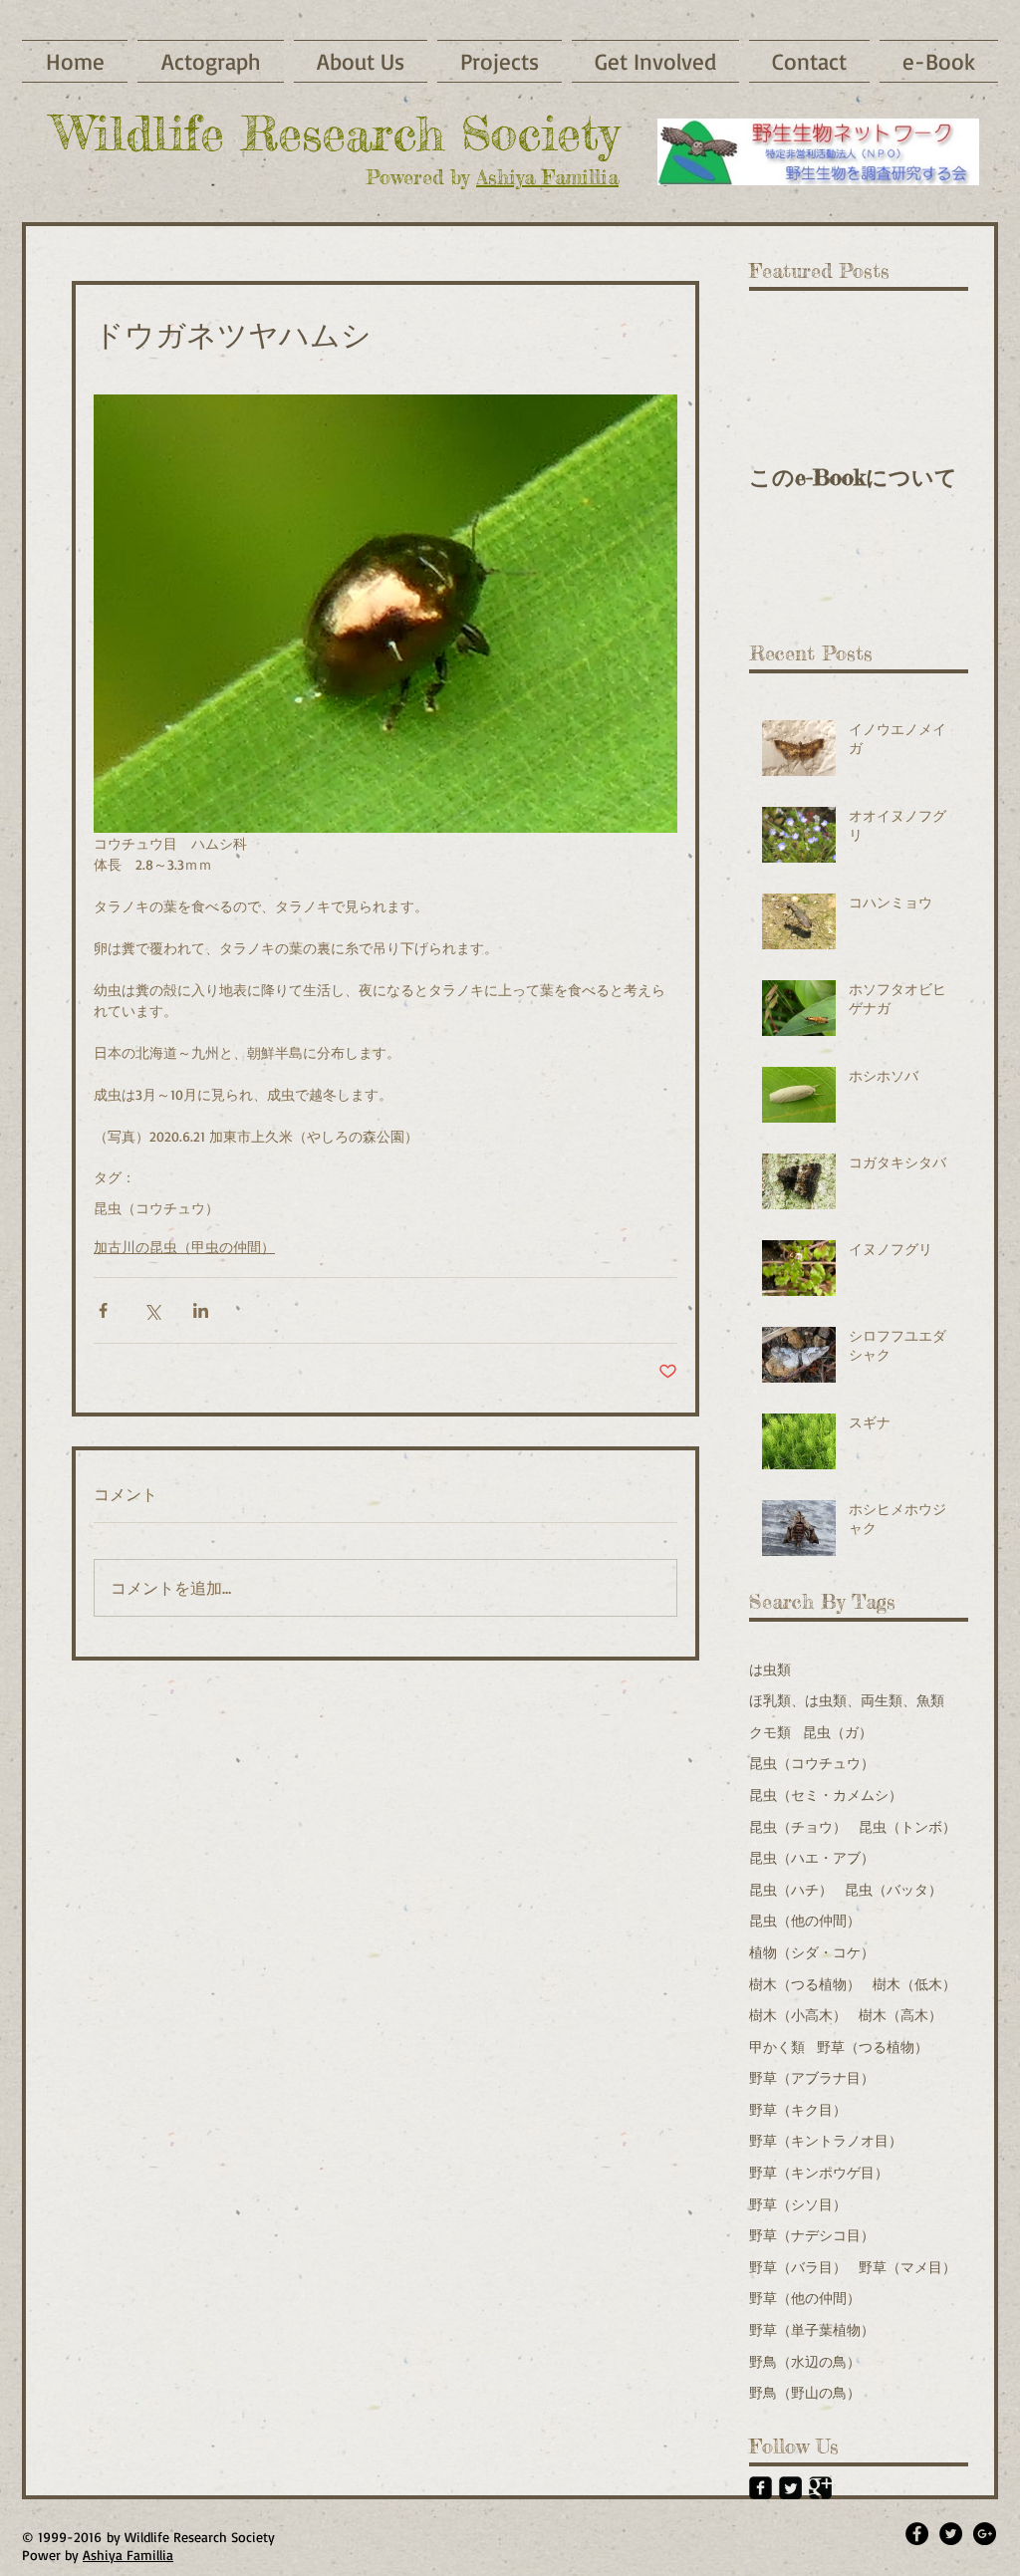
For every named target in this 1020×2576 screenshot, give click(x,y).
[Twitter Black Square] (790, 2488)
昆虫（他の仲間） (805, 1920)
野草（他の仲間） (805, 2298)
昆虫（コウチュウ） (156, 1208)
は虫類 (770, 1669)
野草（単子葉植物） (812, 2329)
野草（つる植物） (873, 2047)
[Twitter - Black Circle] (951, 2534)
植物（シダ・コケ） (812, 1952)
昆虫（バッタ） (893, 1889)
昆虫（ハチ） (791, 1889)
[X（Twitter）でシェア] (152, 1310)
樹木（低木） (914, 1984)
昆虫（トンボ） (907, 1826)
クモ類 (770, 1732)
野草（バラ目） (798, 2267)
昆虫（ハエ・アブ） (812, 1857)
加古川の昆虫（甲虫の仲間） (184, 1247)
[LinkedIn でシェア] (201, 1310)
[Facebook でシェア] (103, 1310)
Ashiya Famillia (547, 177)
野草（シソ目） (798, 2204)
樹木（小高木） (798, 2015)
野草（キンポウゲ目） (819, 2172)
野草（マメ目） (907, 2267)
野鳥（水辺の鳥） (805, 2361)
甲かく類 (777, 2047)
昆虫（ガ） (838, 1732)
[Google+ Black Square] (820, 2488)
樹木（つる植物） (805, 1984)
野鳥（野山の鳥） (805, 2392)
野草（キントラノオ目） (826, 2140)
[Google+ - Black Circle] (985, 2534)
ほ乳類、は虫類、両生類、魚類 (847, 1700)
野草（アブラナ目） (812, 2077)
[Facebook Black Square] (761, 2488)
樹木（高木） (900, 2015)
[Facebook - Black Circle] (917, 2534)
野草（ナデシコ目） (812, 2235)
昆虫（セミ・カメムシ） (826, 1795)
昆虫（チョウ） (798, 1826)
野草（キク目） (798, 2109)
